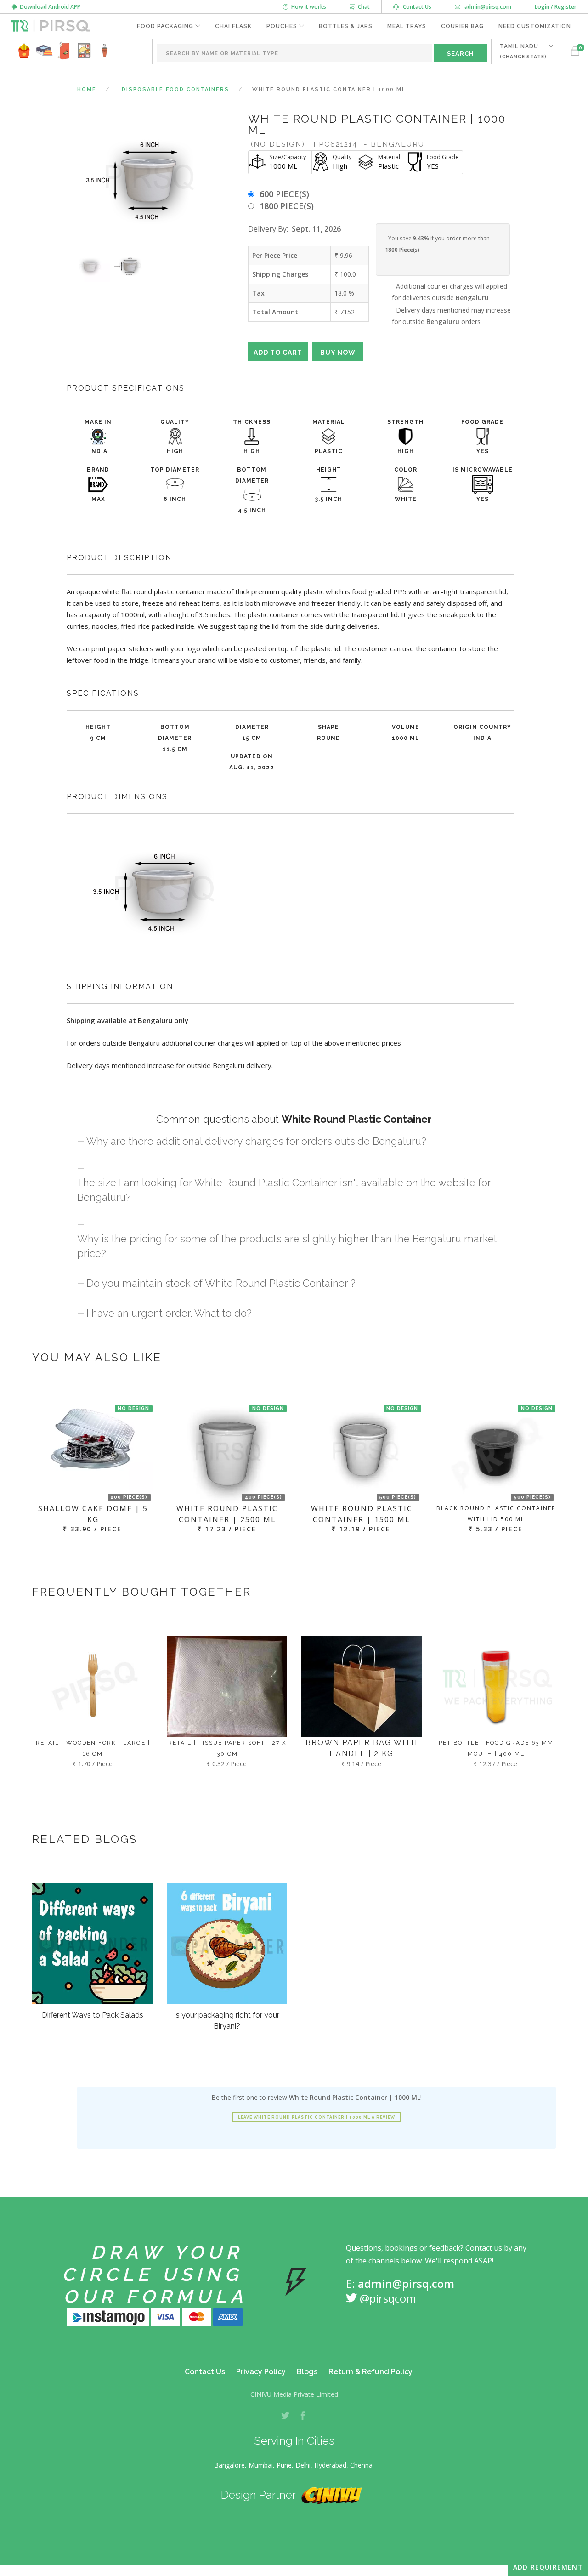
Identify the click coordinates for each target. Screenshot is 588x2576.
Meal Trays (407, 26)
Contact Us (415, 7)
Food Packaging (165, 26)
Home (87, 89)
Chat (362, 7)
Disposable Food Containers (175, 89)
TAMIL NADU (523, 51)
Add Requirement (548, 2567)
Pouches (282, 26)
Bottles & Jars (346, 26)
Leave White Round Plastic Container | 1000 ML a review (317, 2117)
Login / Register (556, 7)
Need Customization (535, 26)
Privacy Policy (261, 2372)
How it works (307, 7)
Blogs (307, 2372)
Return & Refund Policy (370, 2372)
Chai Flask (233, 26)
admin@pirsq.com (487, 7)
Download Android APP (49, 7)
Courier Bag (462, 26)
